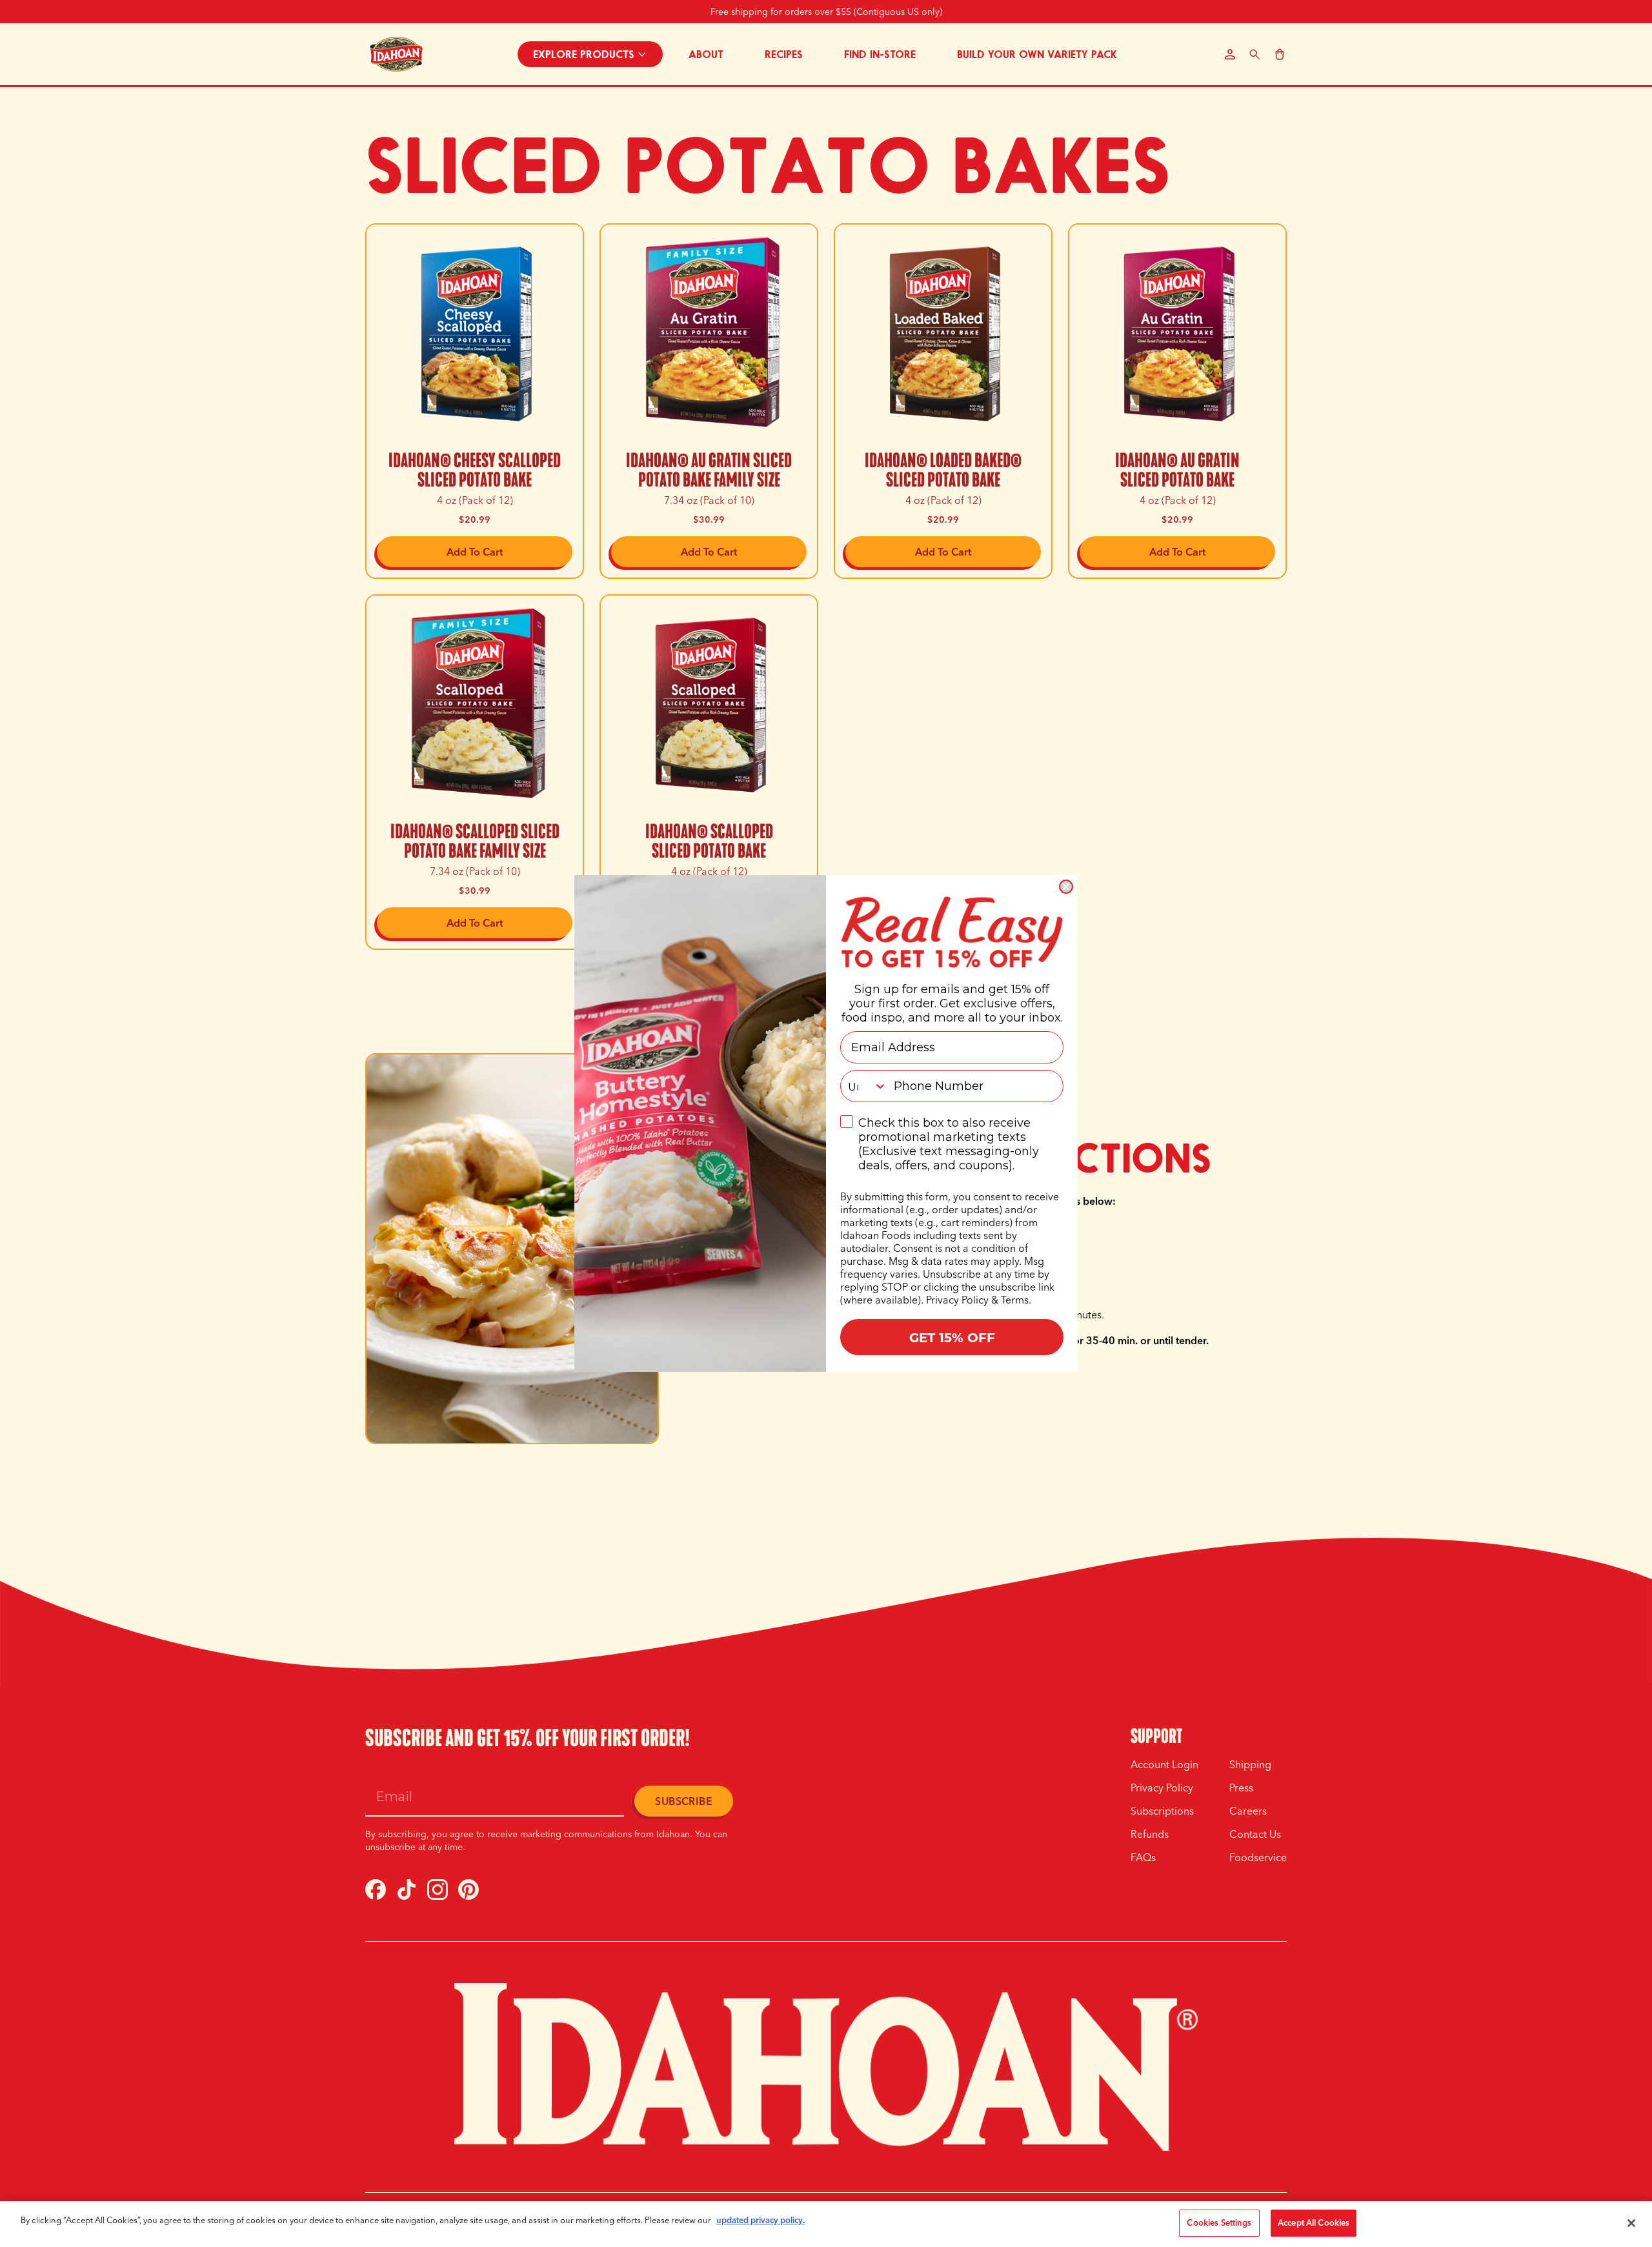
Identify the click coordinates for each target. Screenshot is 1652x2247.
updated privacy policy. (761, 2220)
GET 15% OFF (952, 1337)
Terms (1015, 1300)
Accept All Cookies (1314, 2222)
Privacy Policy (957, 1300)
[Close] (1631, 2223)
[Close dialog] (1066, 887)
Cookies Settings (1219, 2222)
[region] (826, 2224)
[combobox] (864, 1086)
